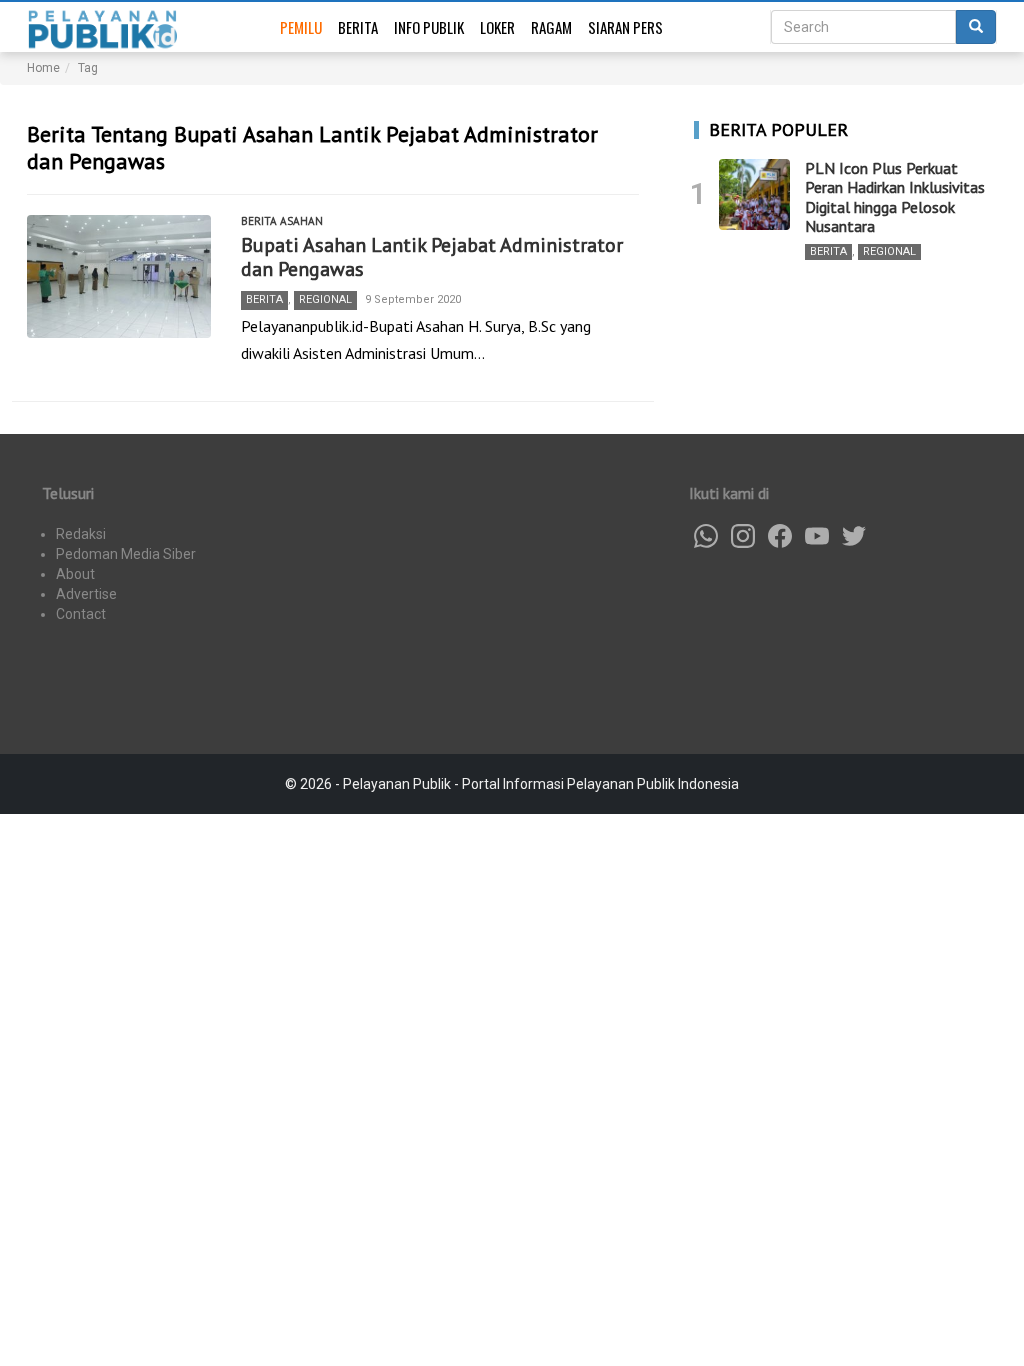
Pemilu (301, 27)
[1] (754, 194)
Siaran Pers (625, 27)
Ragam (551, 27)
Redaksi (81, 534)
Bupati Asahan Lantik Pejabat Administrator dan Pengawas (432, 257)
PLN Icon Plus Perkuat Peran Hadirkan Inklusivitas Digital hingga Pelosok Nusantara (895, 197)
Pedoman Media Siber (126, 554)
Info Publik (429, 27)
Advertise (86, 594)
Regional (325, 299)
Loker (497, 27)
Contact (81, 614)
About (75, 574)
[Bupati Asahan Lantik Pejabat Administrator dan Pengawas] (119, 276)
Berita (358, 27)
